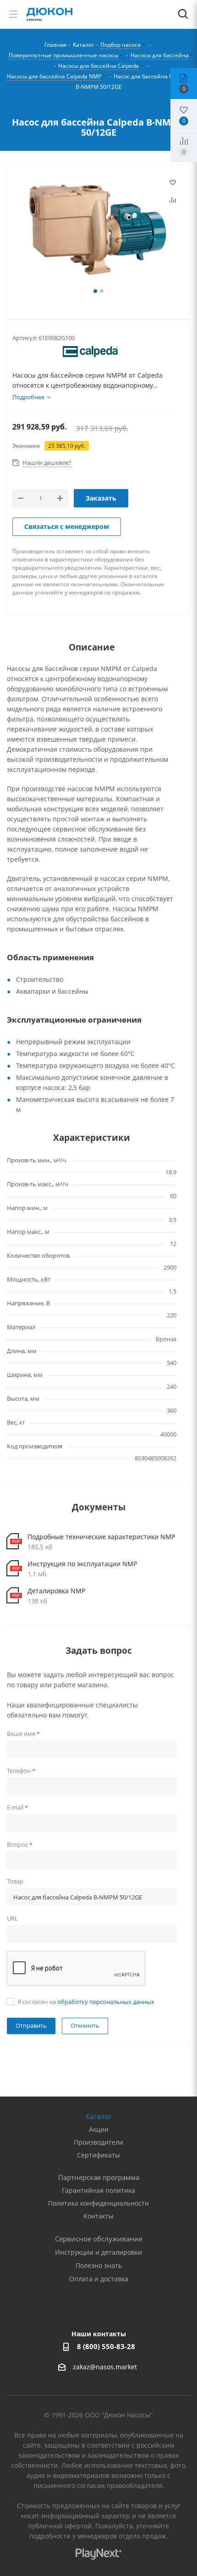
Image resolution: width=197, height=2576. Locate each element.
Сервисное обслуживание (99, 2239)
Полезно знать (99, 2265)
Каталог (98, 2116)
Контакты (98, 2216)
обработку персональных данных (106, 2002)
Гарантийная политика (98, 2190)
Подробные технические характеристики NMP (101, 1537)
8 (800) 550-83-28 (106, 2346)
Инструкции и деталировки (98, 2252)
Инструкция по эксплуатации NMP (82, 1564)
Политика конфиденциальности (98, 2203)
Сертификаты (98, 2155)
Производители (98, 2142)
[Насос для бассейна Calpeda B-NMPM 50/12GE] (98, 231)
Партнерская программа (99, 2177)
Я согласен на (86, 2002)
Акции (99, 2129)
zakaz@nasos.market (106, 2367)
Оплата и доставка (99, 2279)
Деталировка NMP (56, 1591)
